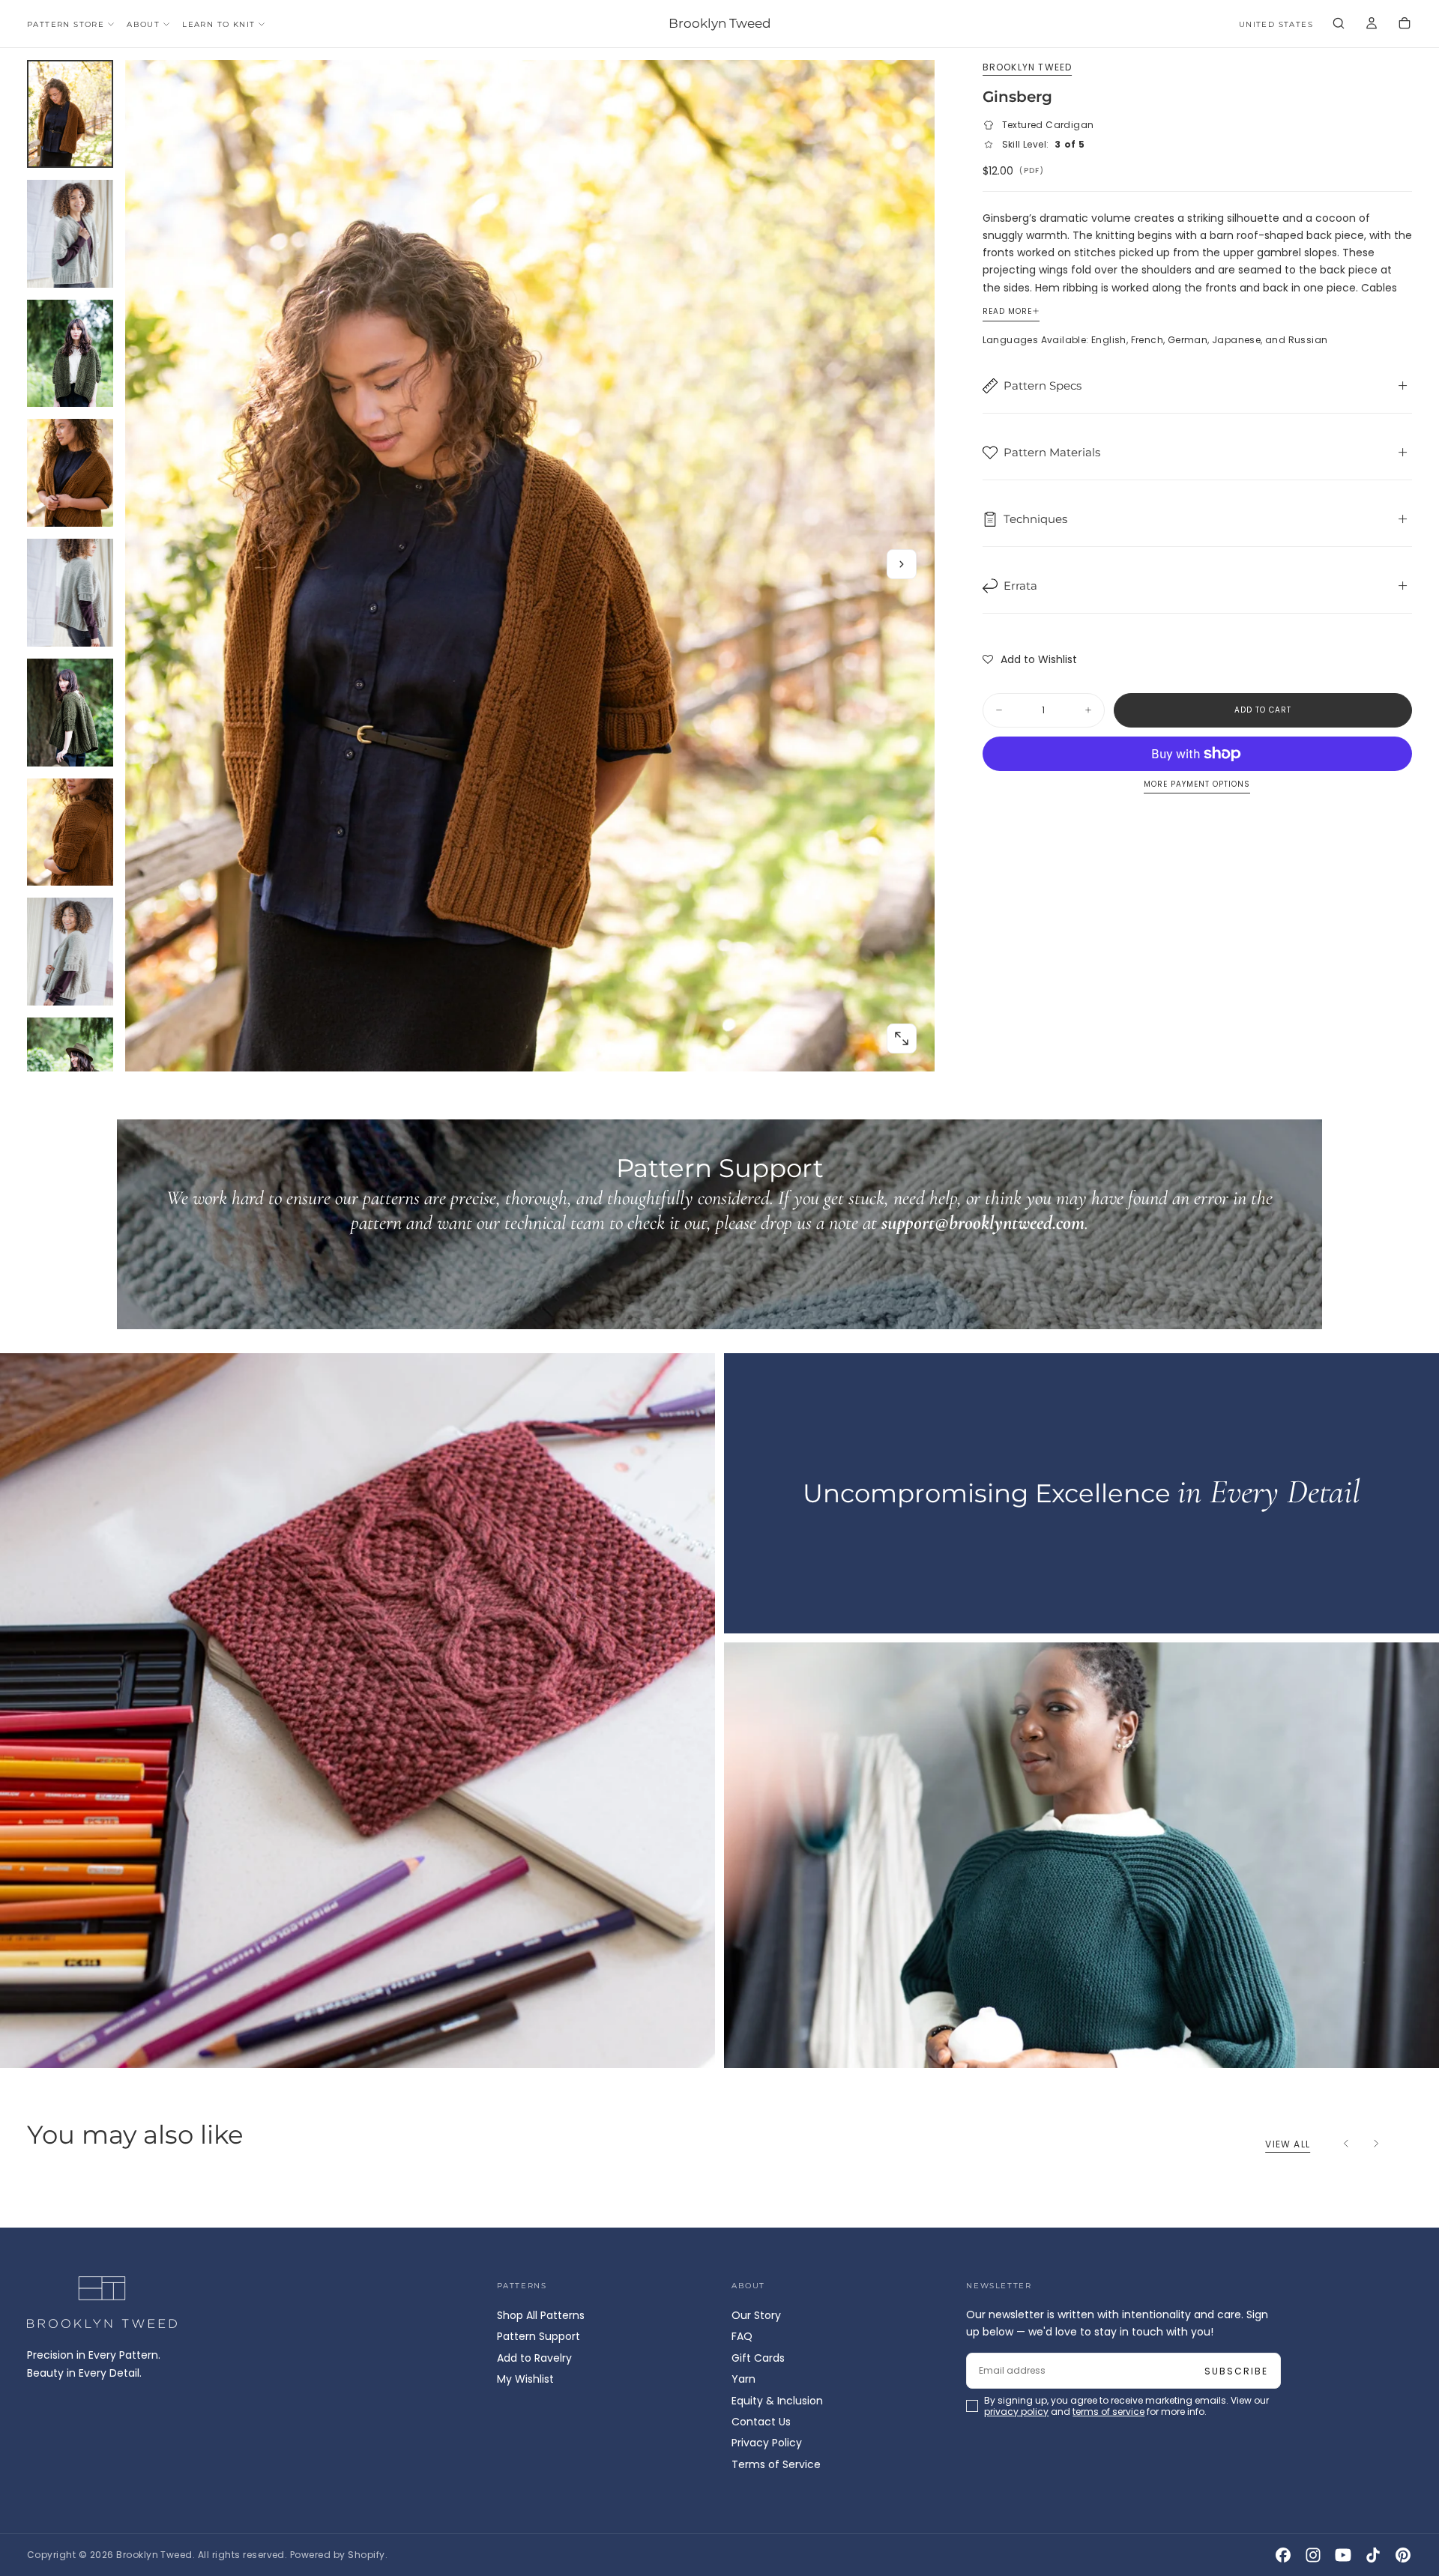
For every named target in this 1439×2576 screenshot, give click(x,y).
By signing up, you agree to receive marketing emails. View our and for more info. (721, 1348)
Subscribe (808, 1306)
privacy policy (672, 1348)
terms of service (764, 1348)
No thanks (719, 1391)
